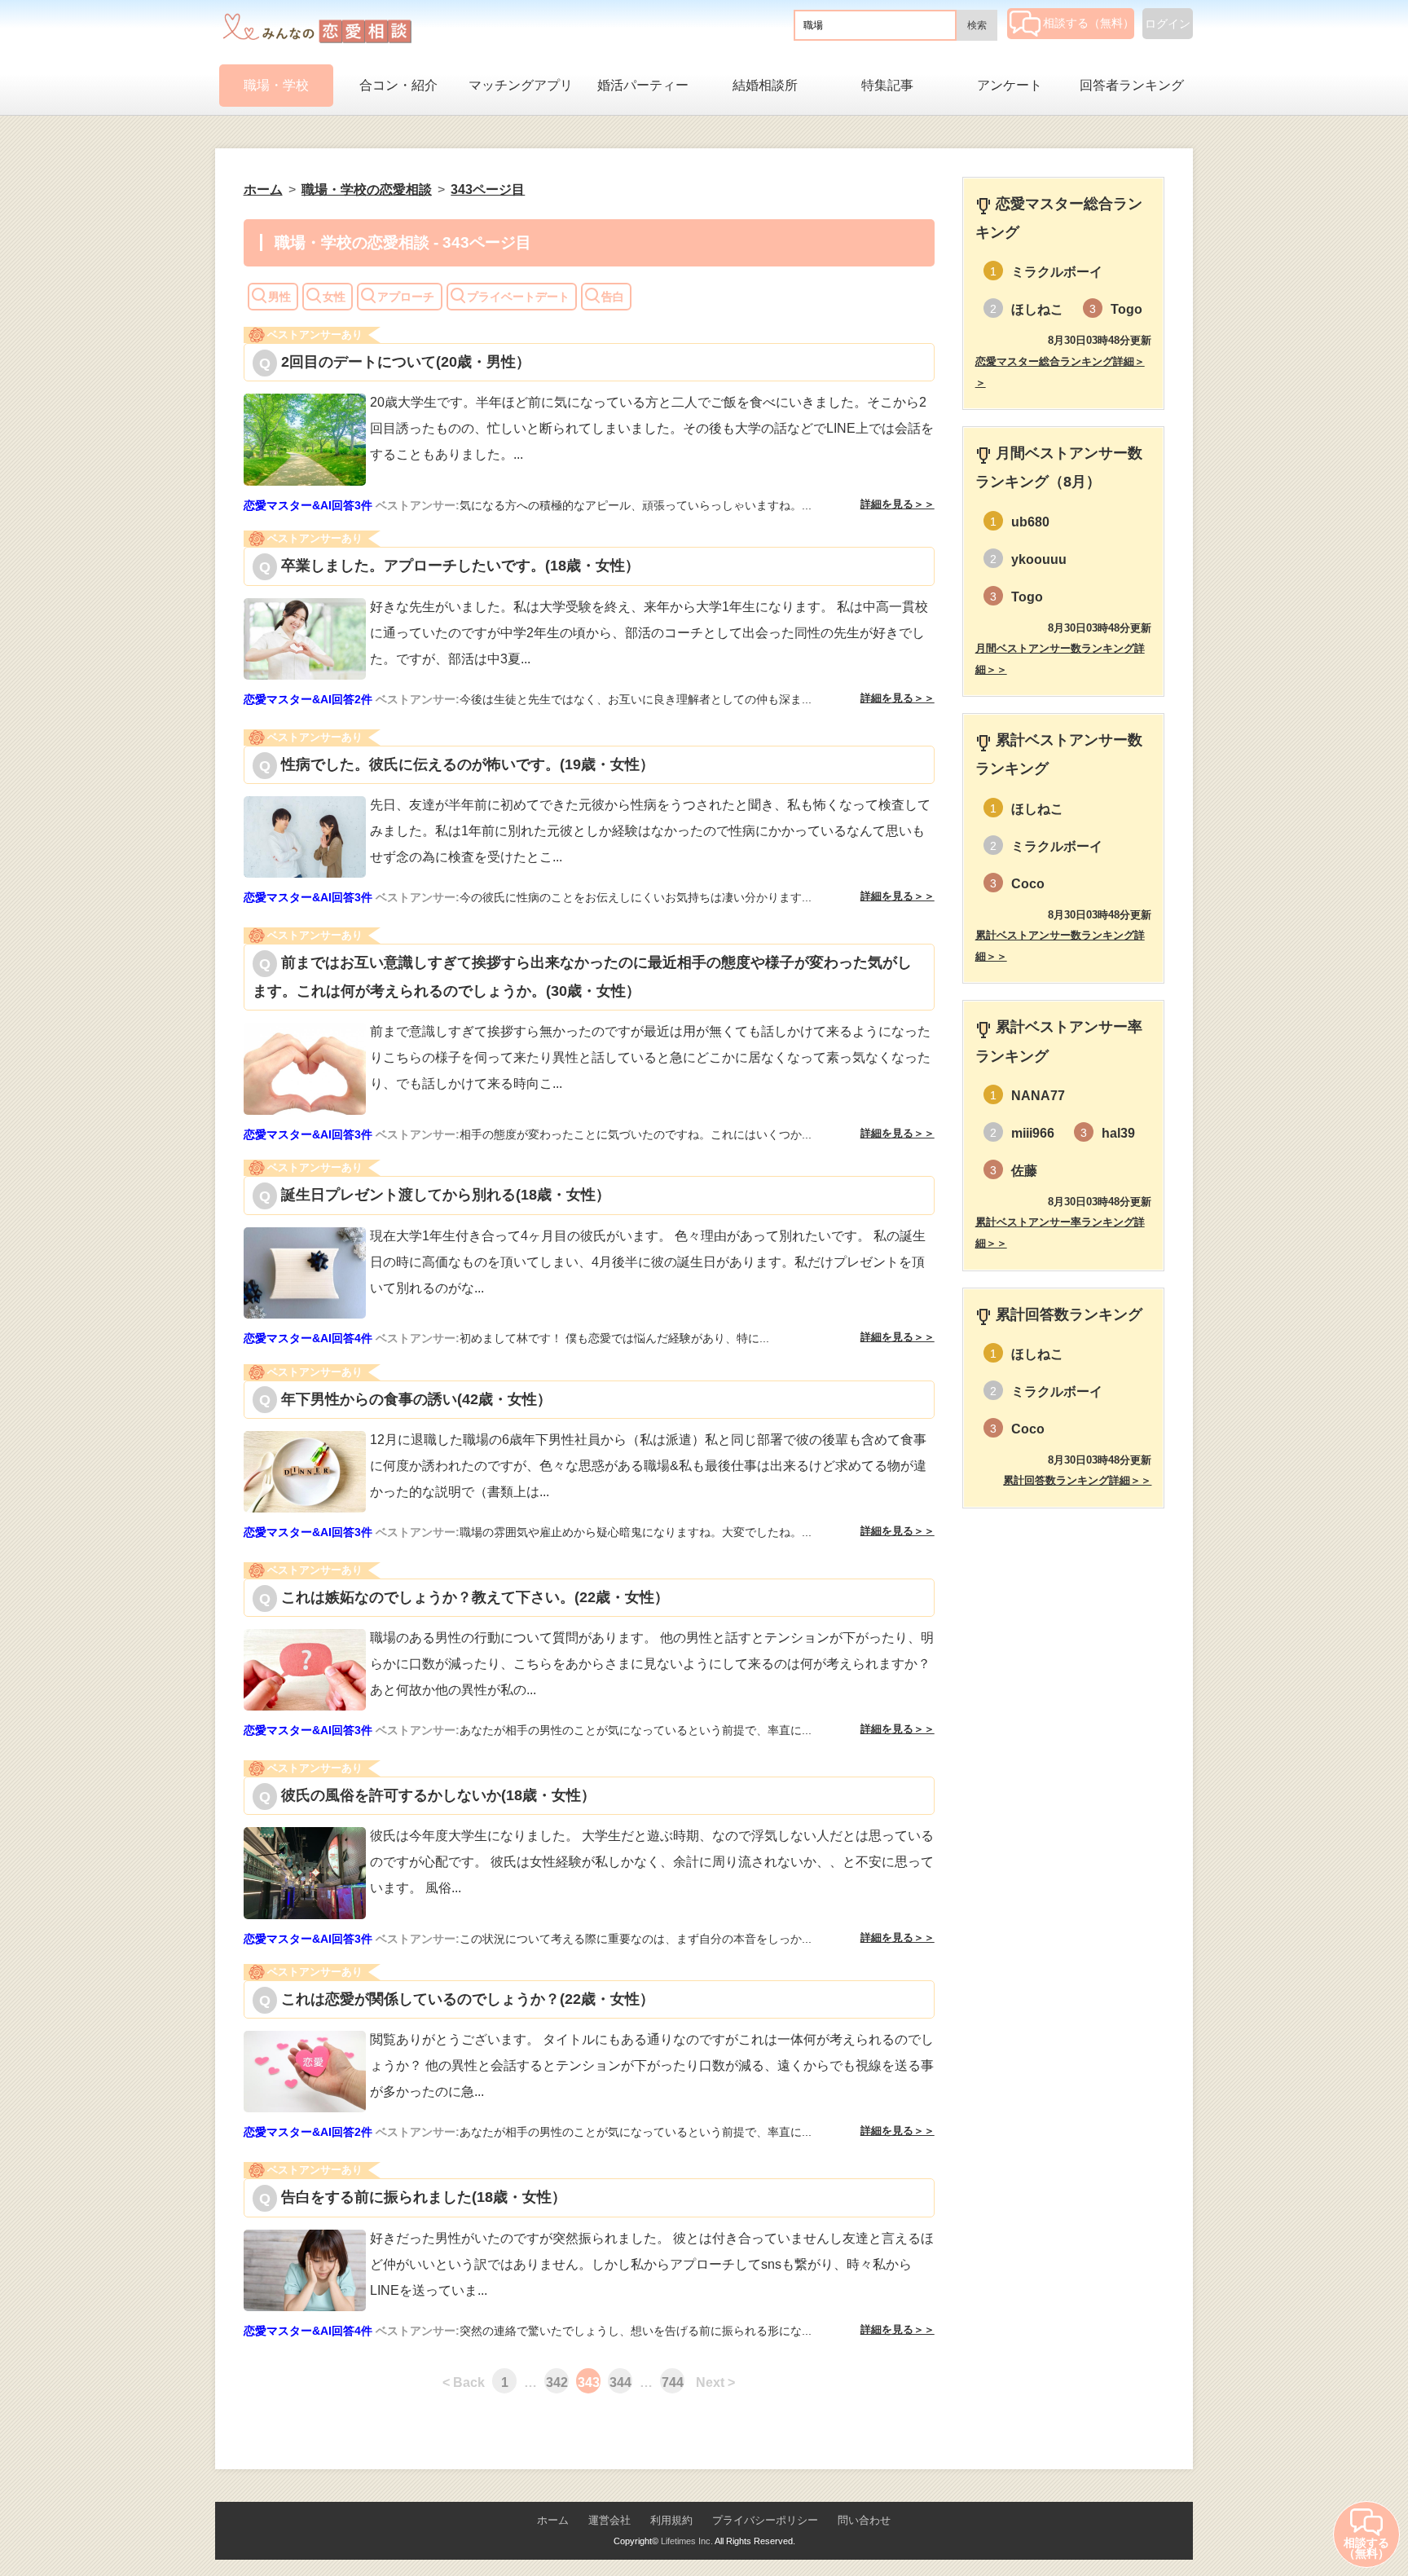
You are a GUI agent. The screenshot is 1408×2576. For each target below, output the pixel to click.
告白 (613, 297)
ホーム (553, 2520)
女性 (334, 297)
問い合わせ (864, 2520)
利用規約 (671, 2520)
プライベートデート (518, 297)
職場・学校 (276, 85)
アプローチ (406, 297)
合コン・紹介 (398, 85)
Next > (715, 2382)
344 (620, 2382)
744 (673, 2382)
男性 (279, 297)
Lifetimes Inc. (687, 2541)
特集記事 (887, 85)
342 (557, 2382)
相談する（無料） (1089, 23)
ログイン (1168, 24)
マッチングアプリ (521, 85)
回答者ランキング (1132, 85)
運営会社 (609, 2520)
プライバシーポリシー (765, 2520)
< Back (464, 2382)
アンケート (1010, 85)
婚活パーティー (643, 85)
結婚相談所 (765, 85)
